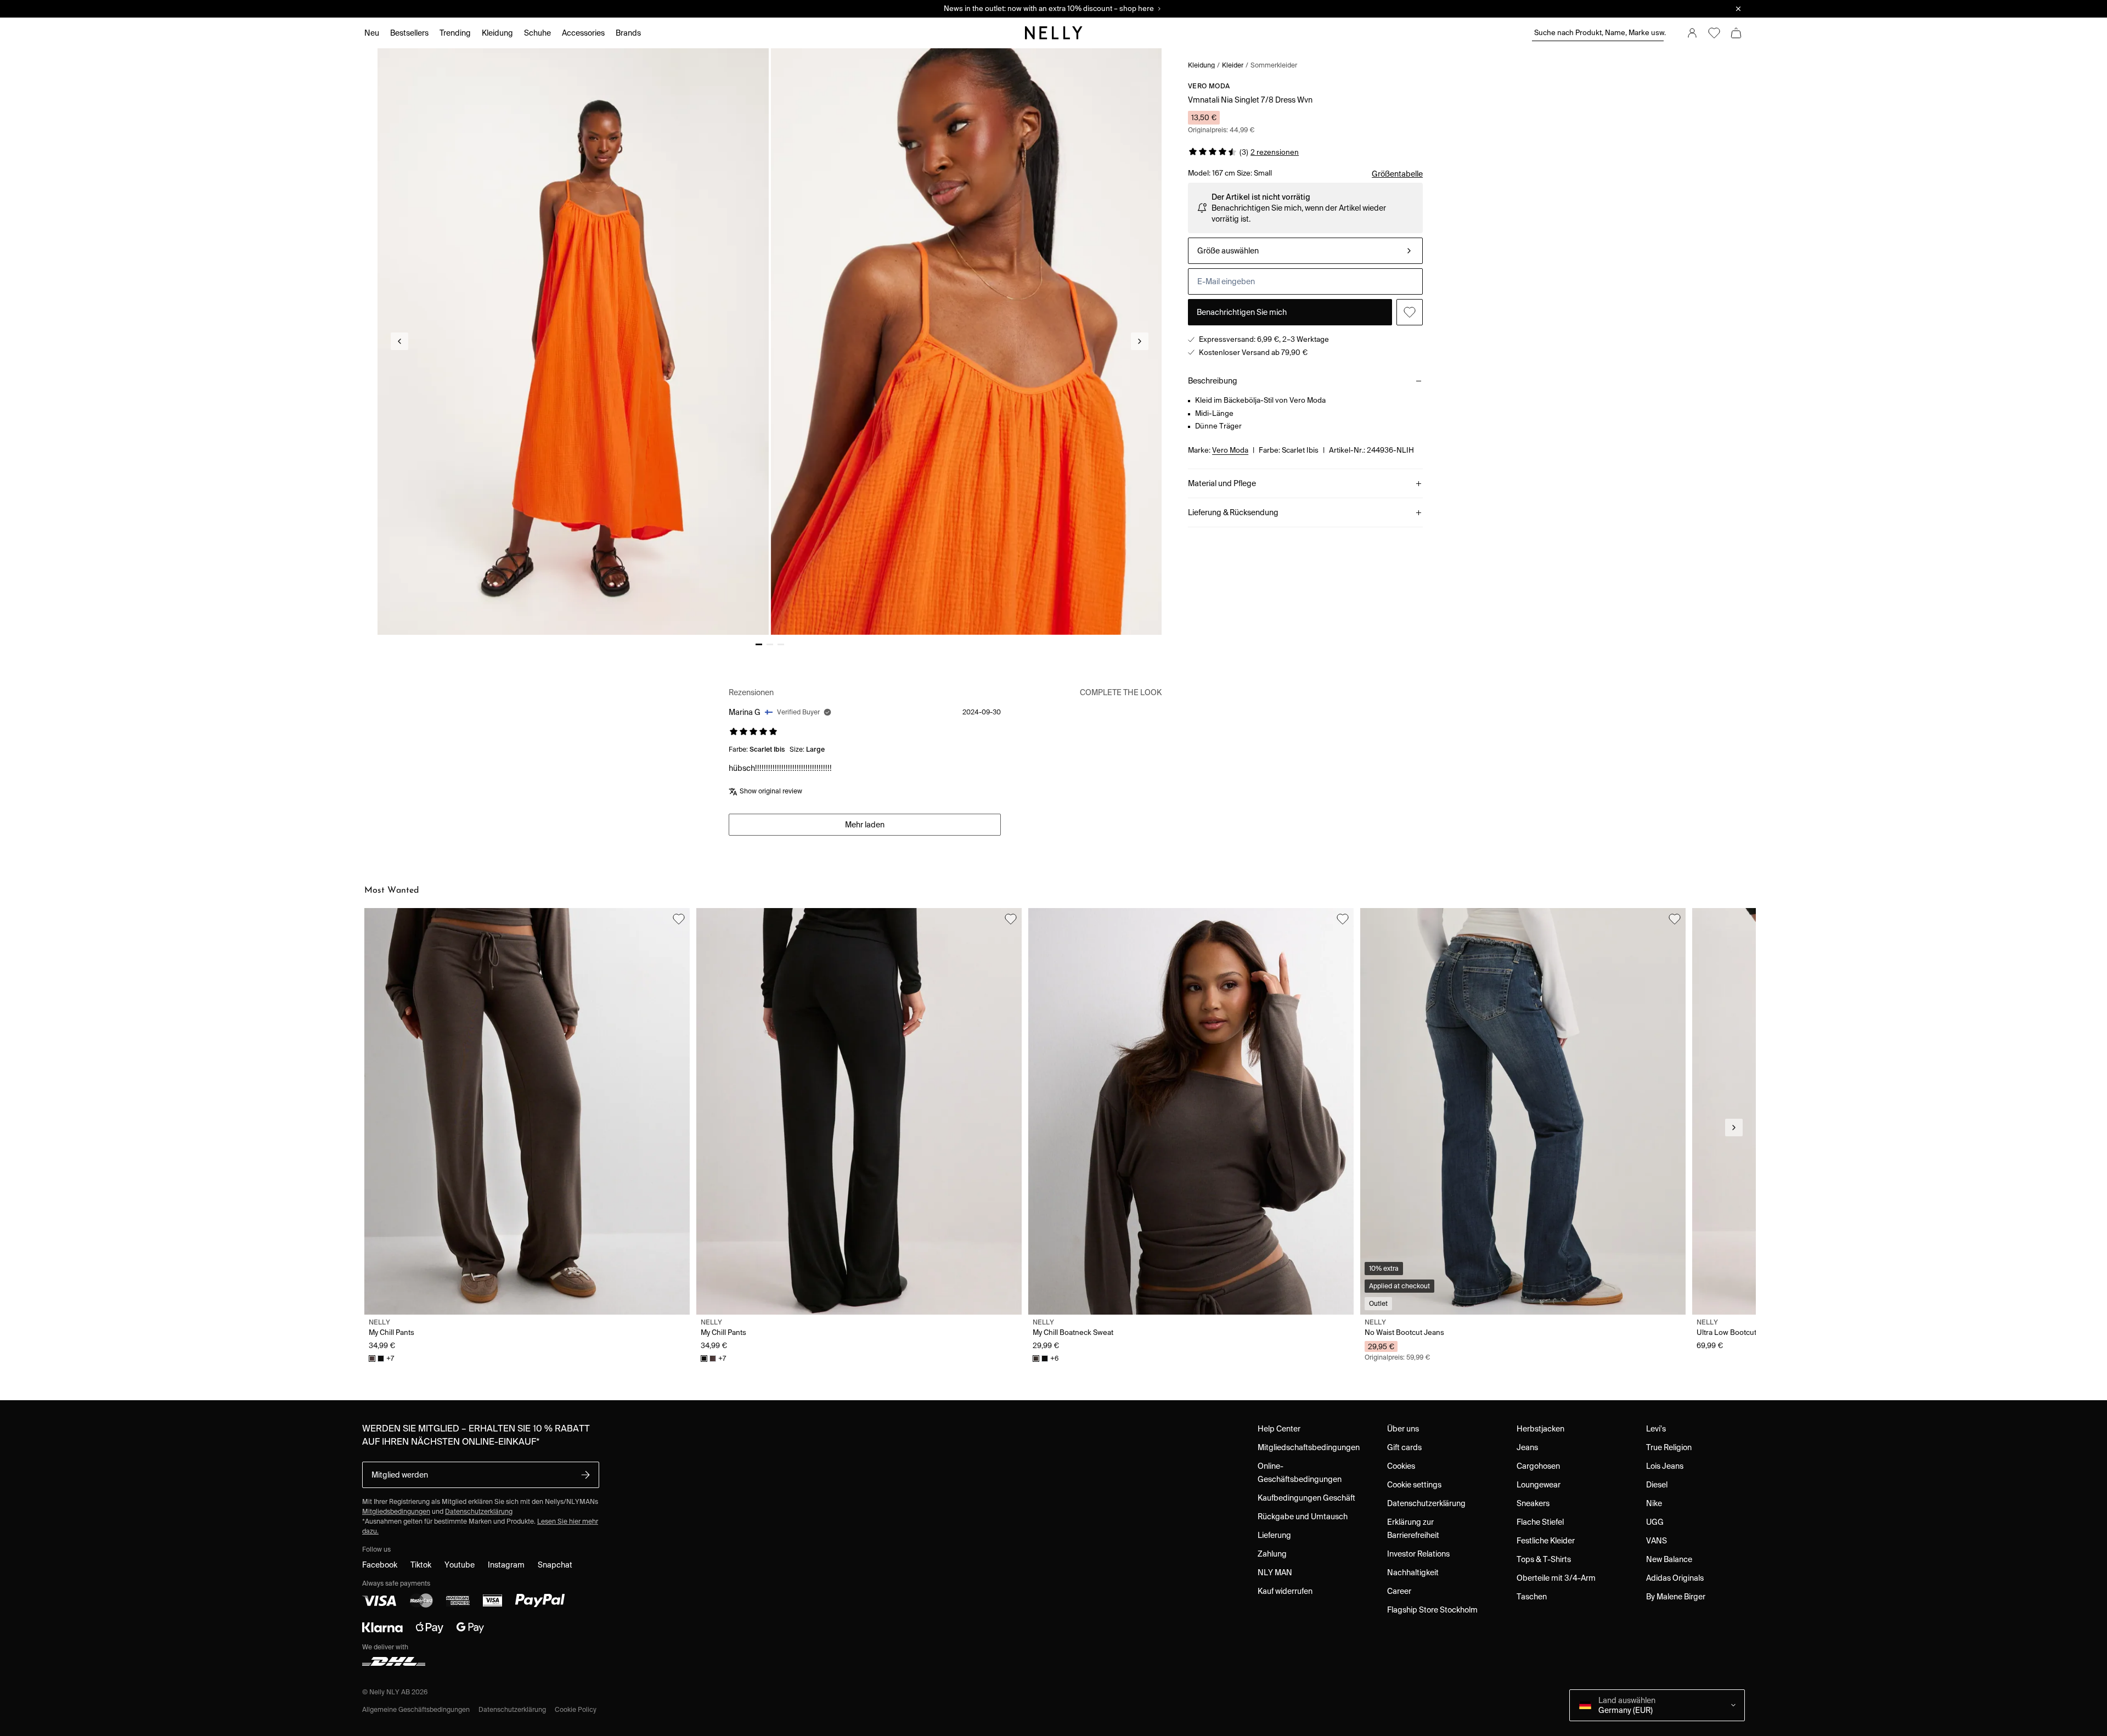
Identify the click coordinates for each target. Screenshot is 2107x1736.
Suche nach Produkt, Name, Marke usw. (1599, 33)
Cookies (1401, 1466)
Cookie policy (576, 1709)
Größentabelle (1397, 174)
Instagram (506, 1565)
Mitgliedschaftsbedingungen (1309, 1447)
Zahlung (1272, 1554)
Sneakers (1533, 1503)
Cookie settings (1414, 1485)
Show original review (771, 791)
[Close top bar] (1738, 9)
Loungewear (1539, 1485)
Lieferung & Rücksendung (1233, 512)
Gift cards (1404, 1447)
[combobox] (1305, 251)
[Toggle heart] (1410, 312)
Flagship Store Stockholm (1432, 1610)
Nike (1654, 1503)
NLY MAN (1275, 1572)
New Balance (1669, 1559)
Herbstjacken (1540, 1429)
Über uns (1403, 1429)
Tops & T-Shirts (1544, 1559)
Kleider (1233, 65)
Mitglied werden (400, 1475)
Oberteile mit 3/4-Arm (1556, 1578)
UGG (1655, 1522)
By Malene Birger (1676, 1597)
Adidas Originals (1675, 1578)
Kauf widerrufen (1285, 1591)
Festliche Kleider (1546, 1541)
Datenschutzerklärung (479, 1511)
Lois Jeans (1665, 1466)
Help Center (1279, 1429)
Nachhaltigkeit (1413, 1572)
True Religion (1669, 1447)
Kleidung (1201, 65)
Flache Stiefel (1540, 1522)
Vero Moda (1209, 86)
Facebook (380, 1565)
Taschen (1532, 1597)
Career (1399, 1591)
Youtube (460, 1565)
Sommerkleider (1274, 65)
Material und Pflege (1222, 483)
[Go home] (1053, 33)
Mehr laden (865, 825)
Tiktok (421, 1565)
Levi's (1656, 1429)
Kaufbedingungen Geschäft (1306, 1498)
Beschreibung (1213, 381)
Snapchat (555, 1565)
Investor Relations (1418, 1554)
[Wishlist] (1714, 33)
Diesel (1657, 1485)
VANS (1657, 1541)
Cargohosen (1538, 1466)
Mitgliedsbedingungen (396, 1511)
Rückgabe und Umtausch (1303, 1517)
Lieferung (1274, 1535)
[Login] (1692, 33)
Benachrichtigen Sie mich (1242, 312)
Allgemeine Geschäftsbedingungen (416, 1709)
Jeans (1527, 1447)
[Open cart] (1736, 33)
